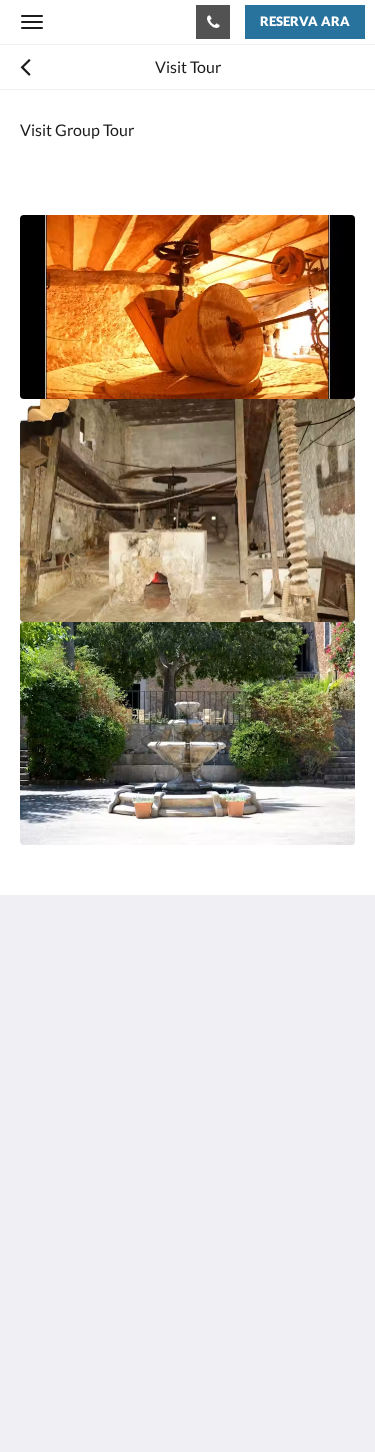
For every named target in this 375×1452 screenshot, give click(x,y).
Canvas (130, 1397)
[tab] (187, 1236)
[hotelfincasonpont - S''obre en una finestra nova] (40, 1176)
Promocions (61, 1269)
